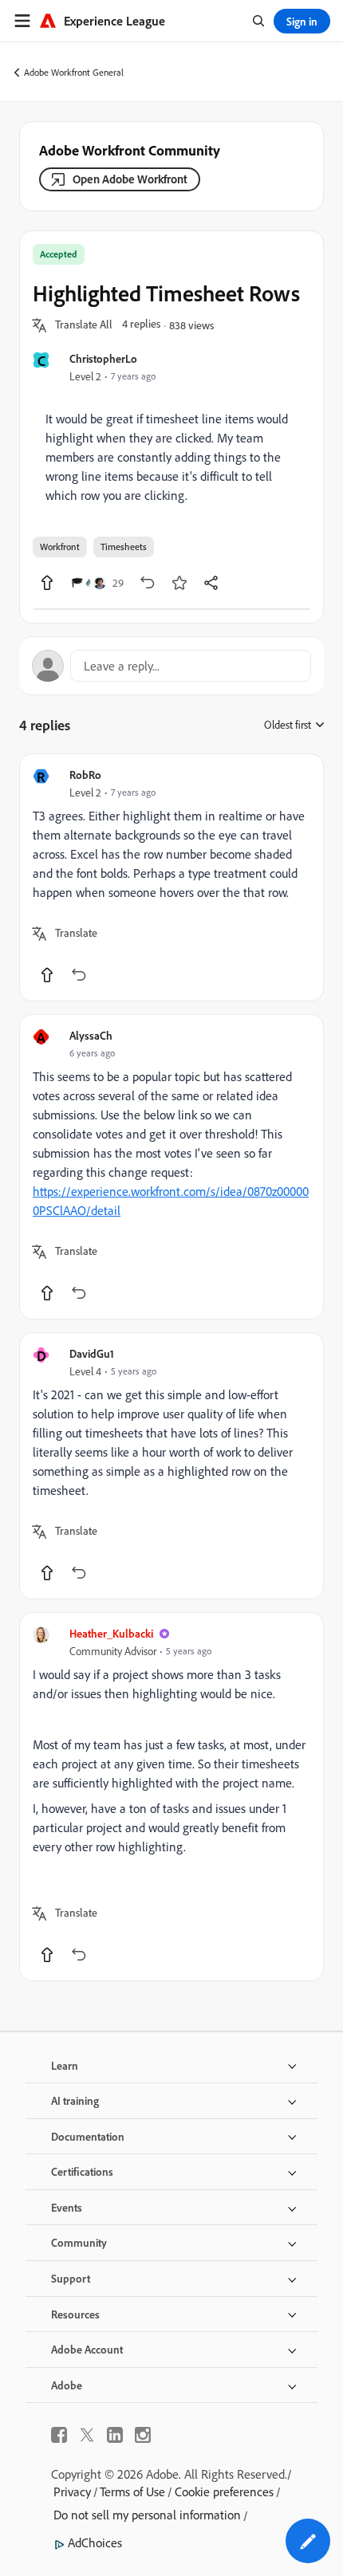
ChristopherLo (103, 358)
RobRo (85, 775)
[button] (84, 325)
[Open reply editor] (171, 666)
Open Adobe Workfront (130, 179)
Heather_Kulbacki (111, 1633)
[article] (171, 877)
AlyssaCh (91, 1035)
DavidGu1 (92, 1353)
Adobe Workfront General (74, 72)
